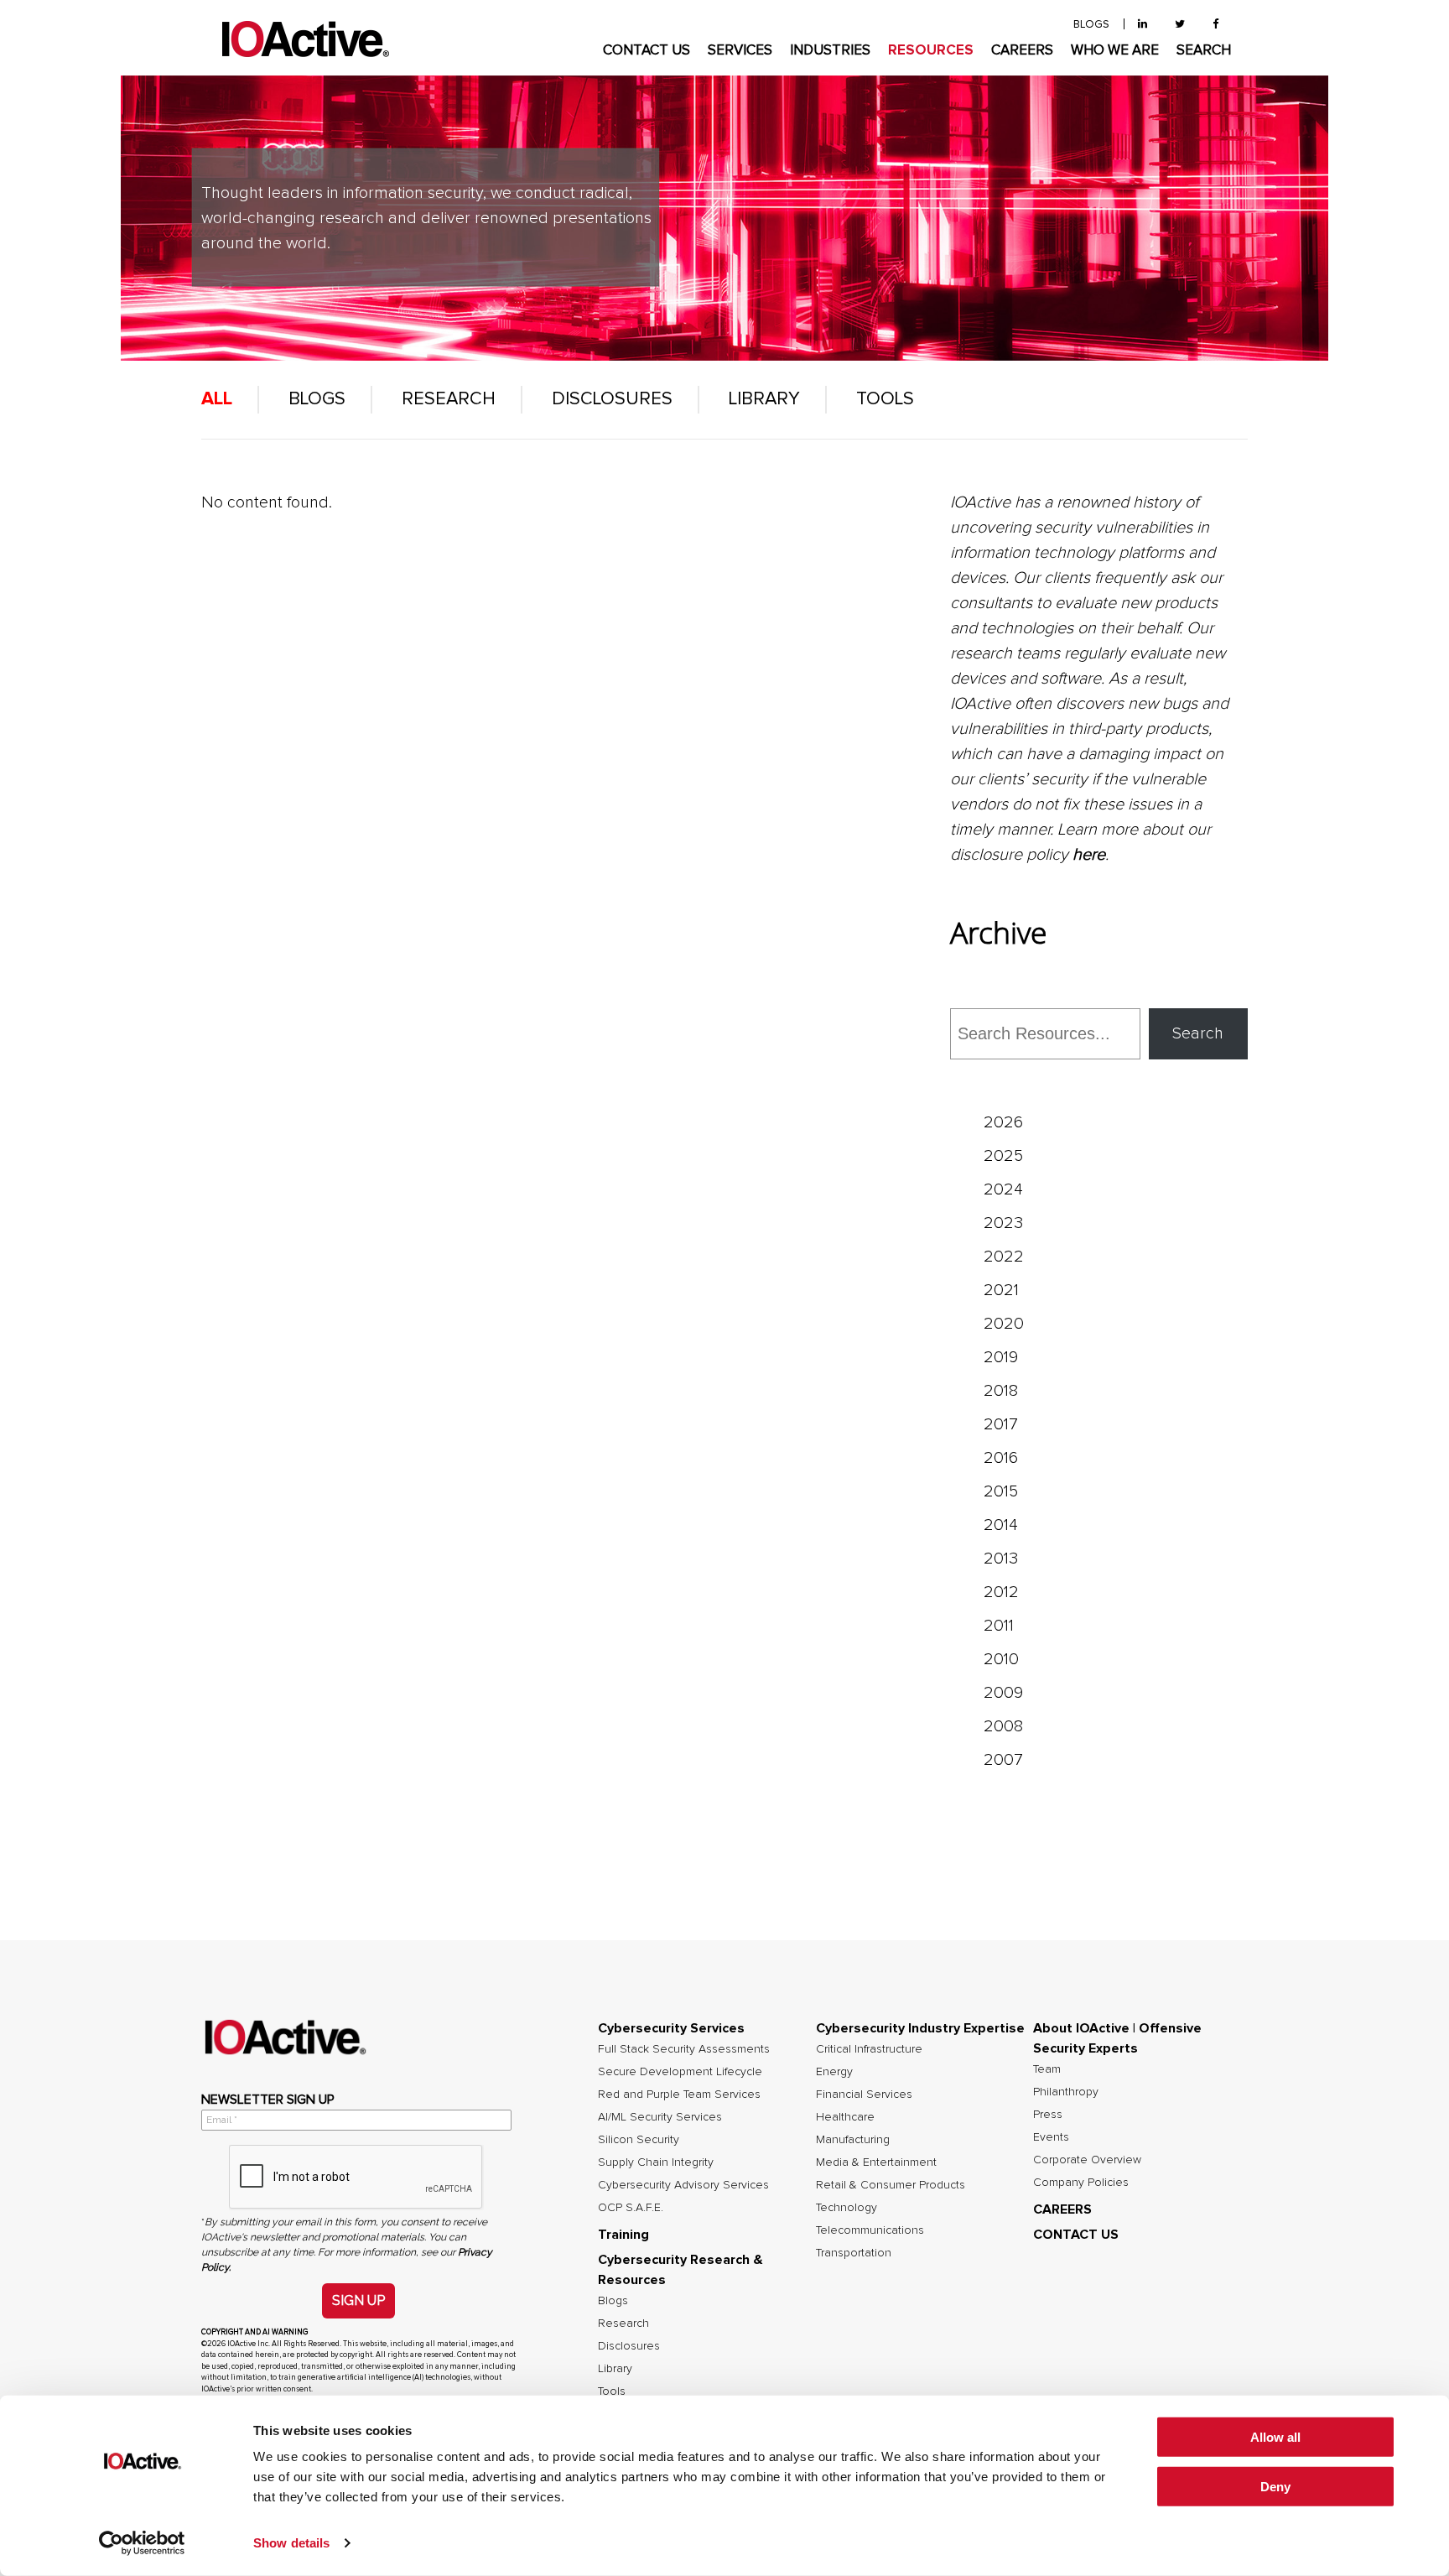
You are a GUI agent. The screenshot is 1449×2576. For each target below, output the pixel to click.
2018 (1001, 1391)
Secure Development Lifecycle (680, 2072)
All (217, 399)
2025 (1003, 1156)
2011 (999, 1626)
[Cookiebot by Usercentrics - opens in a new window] (142, 2543)
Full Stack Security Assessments (684, 2049)
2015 (1001, 1491)
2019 (1001, 1357)
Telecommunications (870, 2230)
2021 (1001, 1290)
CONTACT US (647, 51)
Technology (847, 2208)
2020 (1004, 1324)
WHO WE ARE (1115, 51)
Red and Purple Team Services (679, 2095)
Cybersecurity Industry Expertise (920, 2028)
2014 (1001, 1525)
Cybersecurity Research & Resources (680, 2270)
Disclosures (612, 399)
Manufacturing (853, 2140)
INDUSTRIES (830, 51)
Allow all (1275, 2437)
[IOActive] (305, 40)
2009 (1003, 1693)
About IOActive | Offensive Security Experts (1117, 2038)
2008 (1003, 1726)
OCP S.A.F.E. (631, 2208)
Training (623, 2235)
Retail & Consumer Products (891, 2185)
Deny (1275, 2487)
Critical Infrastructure (869, 2049)
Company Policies (1081, 2183)
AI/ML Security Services (660, 2117)
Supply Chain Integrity (656, 2162)
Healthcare (845, 2117)
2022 (1004, 1257)
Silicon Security (639, 2140)
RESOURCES (931, 51)
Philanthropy (1066, 2092)
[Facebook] (1215, 25)
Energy (834, 2072)
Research (449, 399)
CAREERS (1022, 51)
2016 (1001, 1458)
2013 (1001, 1559)
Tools (885, 399)
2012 (1001, 1592)
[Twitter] (1180, 25)
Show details (291, 2543)
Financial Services (864, 2095)
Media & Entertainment (876, 2162)
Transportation (854, 2253)
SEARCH (1204, 51)
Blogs (317, 399)
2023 (1003, 1223)
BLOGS (1091, 25)
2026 (1003, 1122)
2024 (1003, 1189)
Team (1047, 2069)
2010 (1001, 1659)
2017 (1001, 1424)
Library (764, 399)
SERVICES (740, 51)
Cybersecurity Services (671, 2028)
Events (1051, 2137)
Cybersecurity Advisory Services (683, 2185)
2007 (1003, 1760)
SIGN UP (358, 2300)
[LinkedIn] (1143, 25)
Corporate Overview (1087, 2160)
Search (1198, 1033)
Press (1048, 2115)
